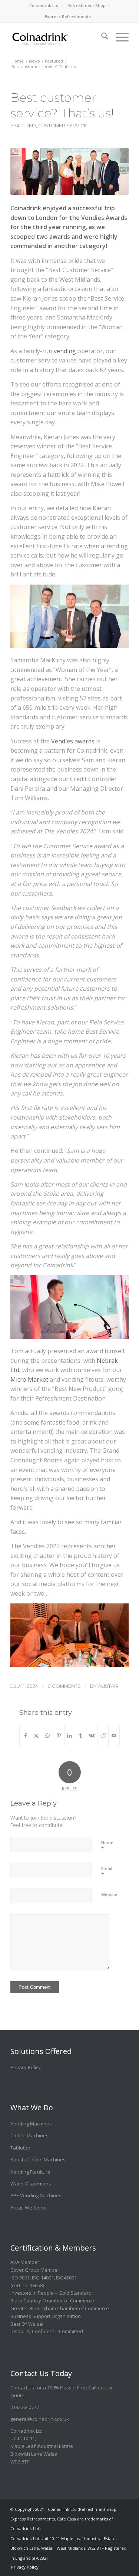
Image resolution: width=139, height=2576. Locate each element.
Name (107, 1846)
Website (109, 1894)
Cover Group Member (35, 2270)
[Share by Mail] (114, 1736)
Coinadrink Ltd (44, 5)
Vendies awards (73, 741)
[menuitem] (44, 6)
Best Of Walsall (27, 2324)
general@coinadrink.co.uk (40, 2419)
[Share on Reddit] (103, 1736)
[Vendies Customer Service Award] (69, 171)
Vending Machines (31, 2124)
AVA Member (25, 2262)
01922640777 (25, 2407)
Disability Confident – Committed (47, 2331)
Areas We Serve (29, 2208)
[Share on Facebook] (25, 1736)
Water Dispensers (31, 2184)
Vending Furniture (30, 2172)
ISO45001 (66, 2278)
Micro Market (29, 1379)
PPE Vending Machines (36, 2195)
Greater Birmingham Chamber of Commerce (60, 2308)
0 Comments (64, 1686)
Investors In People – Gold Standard (51, 2293)
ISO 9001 (20, 2278)
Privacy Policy (26, 2067)
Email (107, 1872)
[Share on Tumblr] (81, 1736)
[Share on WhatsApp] (48, 1736)
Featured (23, 126)
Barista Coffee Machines (38, 2160)
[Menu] (118, 33)
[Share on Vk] (92, 1736)
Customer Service (62, 126)
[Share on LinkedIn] (70, 1736)
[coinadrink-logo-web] (58, 37)
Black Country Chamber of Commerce (52, 2301)
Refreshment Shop (87, 5)
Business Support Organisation (46, 2316)
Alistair (108, 1686)
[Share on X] (37, 1736)
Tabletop (20, 2148)
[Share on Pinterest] (59, 1736)
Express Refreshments (68, 16)
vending (65, 351)
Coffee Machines (29, 2135)
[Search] (101, 33)
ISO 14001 (43, 2278)
